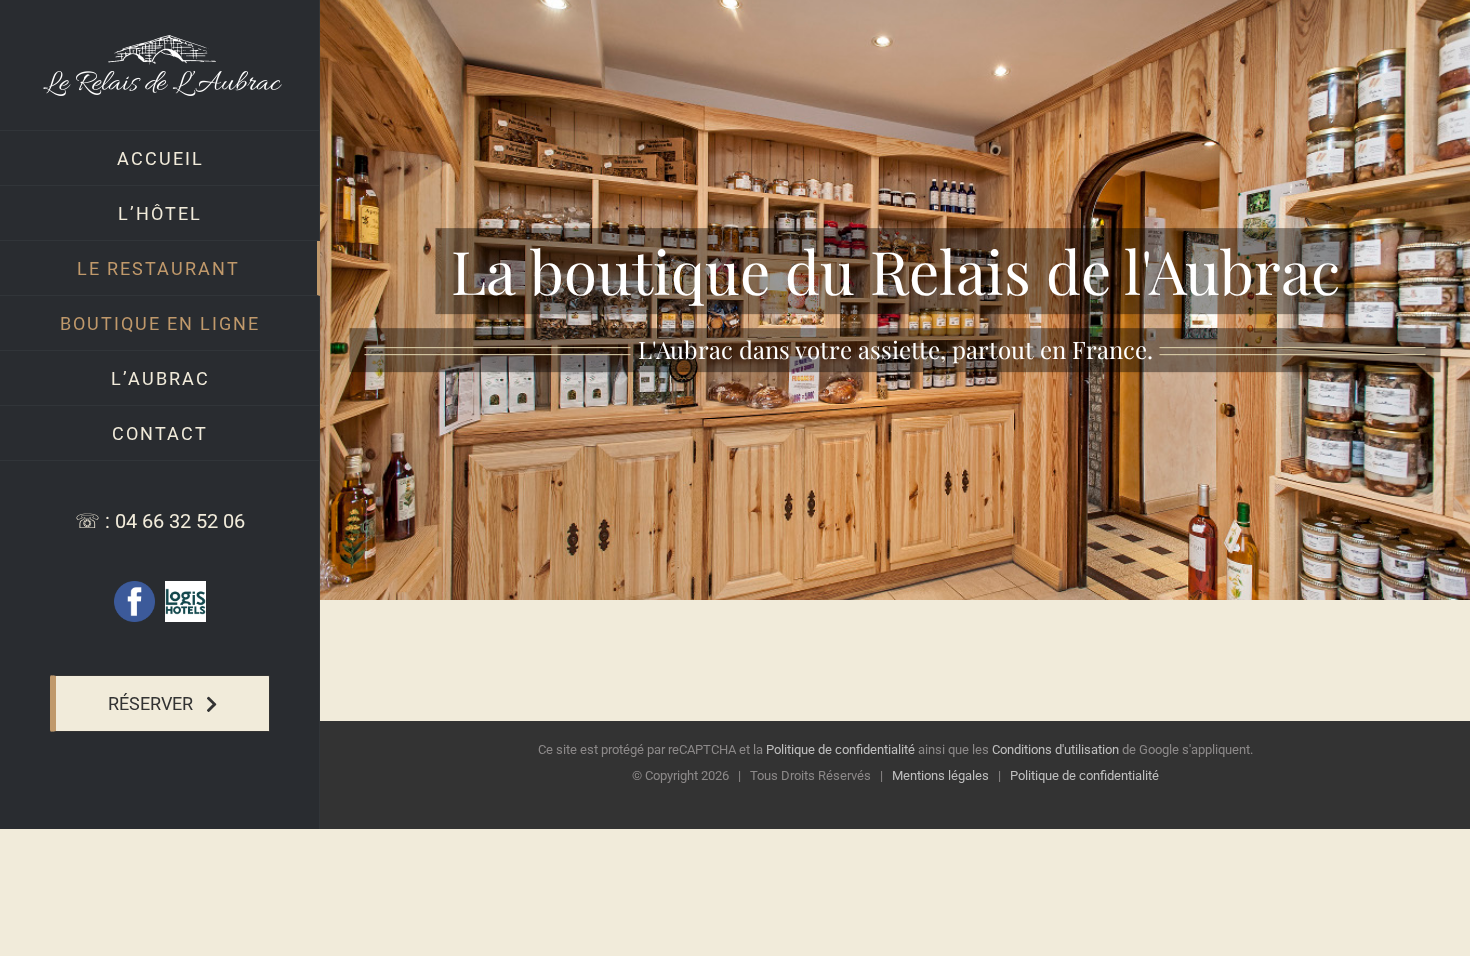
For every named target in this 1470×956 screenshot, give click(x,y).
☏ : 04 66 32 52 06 (160, 521)
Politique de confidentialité (840, 749)
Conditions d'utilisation (1055, 749)
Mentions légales (940, 775)
